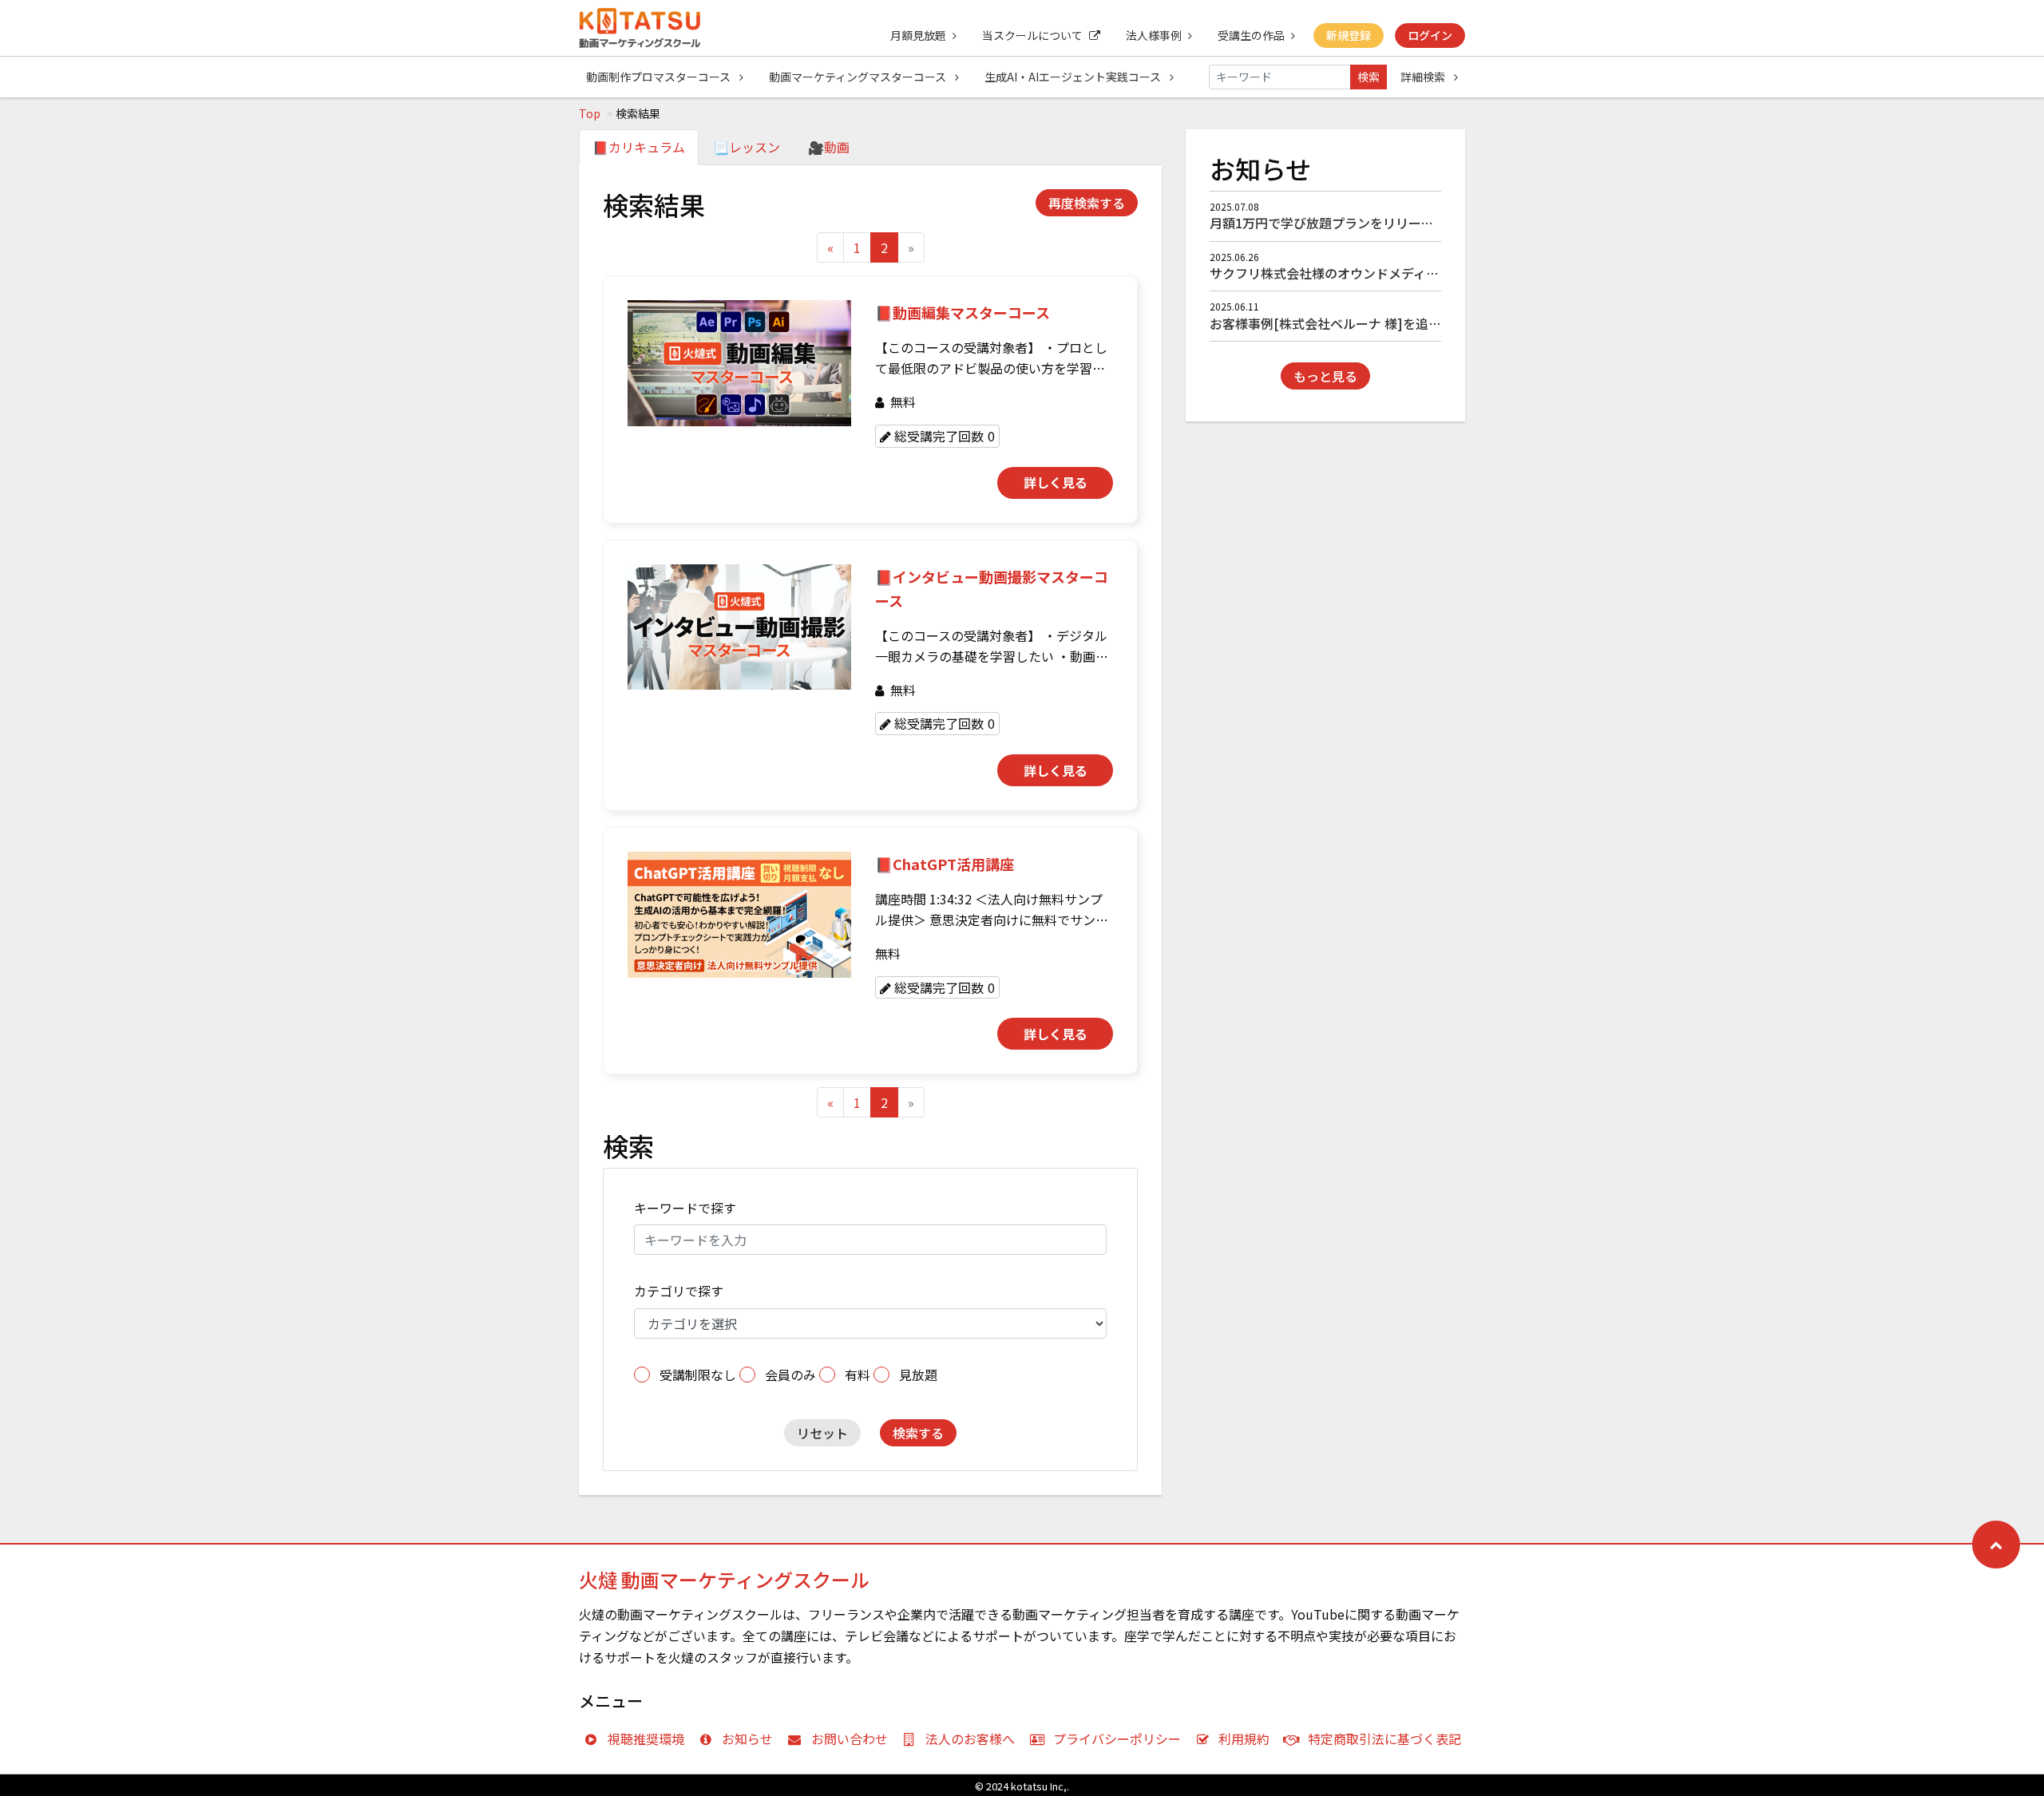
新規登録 (1349, 35)
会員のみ (790, 1375)
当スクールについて (1032, 35)
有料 (858, 1375)
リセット (822, 1433)
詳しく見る (1056, 482)
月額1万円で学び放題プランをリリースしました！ (1353, 223)
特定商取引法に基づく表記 (1384, 1739)
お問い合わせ (850, 1739)
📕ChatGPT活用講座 (945, 864)
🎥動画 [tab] (829, 147)
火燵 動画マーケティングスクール (724, 1579)
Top (590, 113)
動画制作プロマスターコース (660, 77)
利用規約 (1244, 1739)
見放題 (918, 1375)
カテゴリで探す (679, 1291)
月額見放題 (918, 35)
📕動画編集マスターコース (963, 312)
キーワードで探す (685, 1208)
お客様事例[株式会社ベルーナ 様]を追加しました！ (1357, 323)
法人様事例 (1154, 35)
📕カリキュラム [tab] (639, 147)
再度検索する (1087, 203)
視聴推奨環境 (646, 1739)
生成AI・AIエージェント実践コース (1074, 77)
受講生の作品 (1251, 35)
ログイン (1430, 35)
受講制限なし (698, 1375)
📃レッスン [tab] (747, 147)
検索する (918, 1433)
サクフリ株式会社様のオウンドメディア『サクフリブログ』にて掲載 (1407, 273)
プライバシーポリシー (1117, 1739)
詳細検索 (1424, 77)
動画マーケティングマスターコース (859, 77)
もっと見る (1325, 376)
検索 (1369, 77)
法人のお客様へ (970, 1739)
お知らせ (747, 1739)
